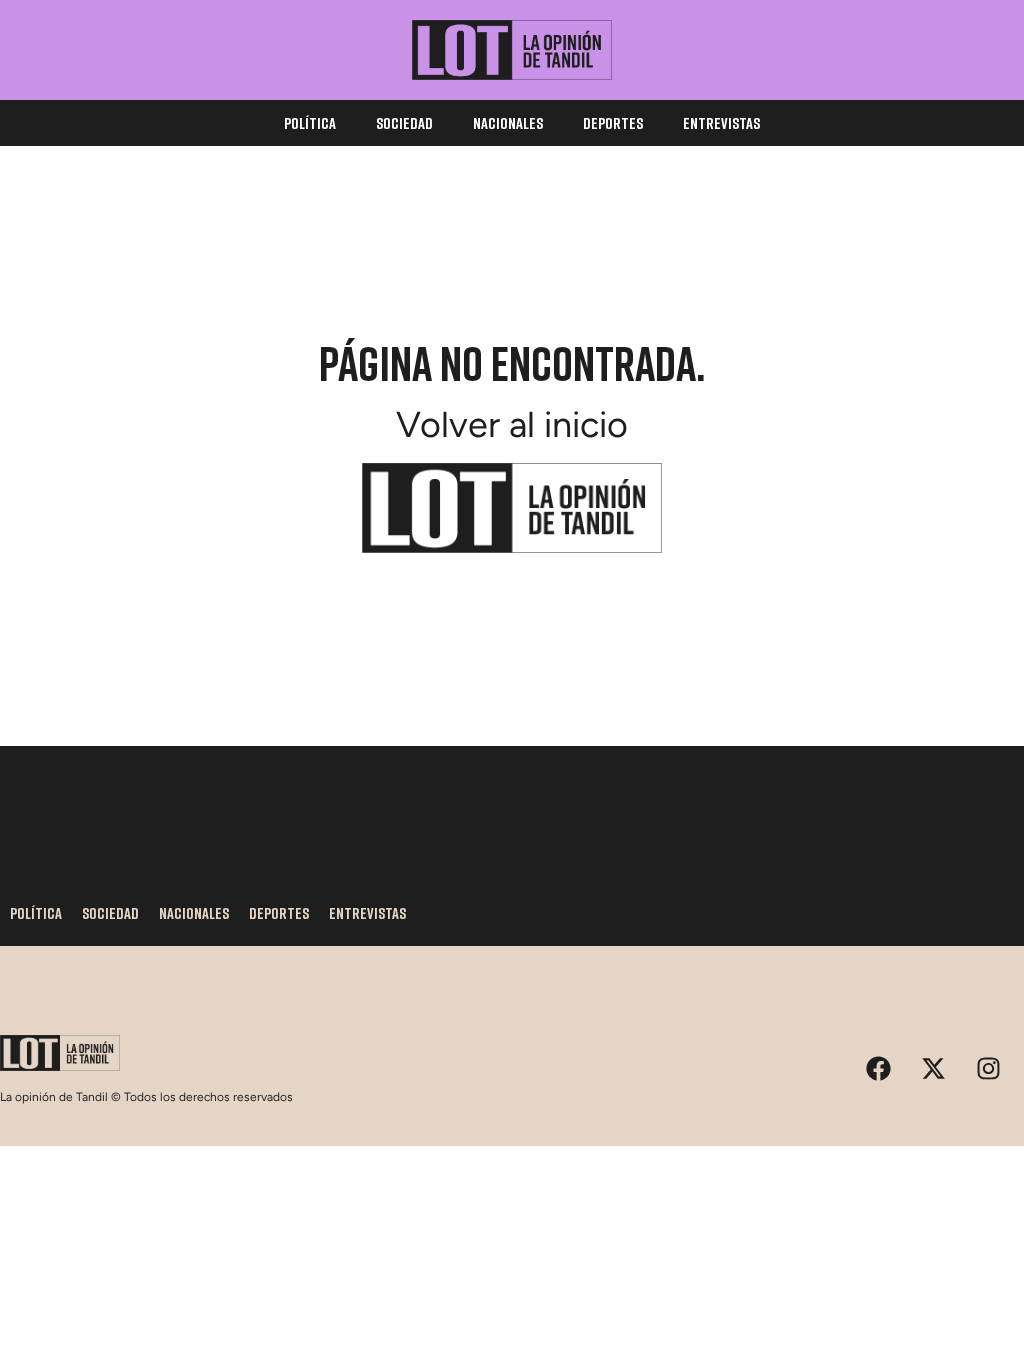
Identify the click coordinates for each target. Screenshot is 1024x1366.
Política (310, 123)
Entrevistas (721, 123)
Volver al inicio (512, 424)
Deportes (613, 123)
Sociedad (404, 123)
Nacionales (508, 123)
